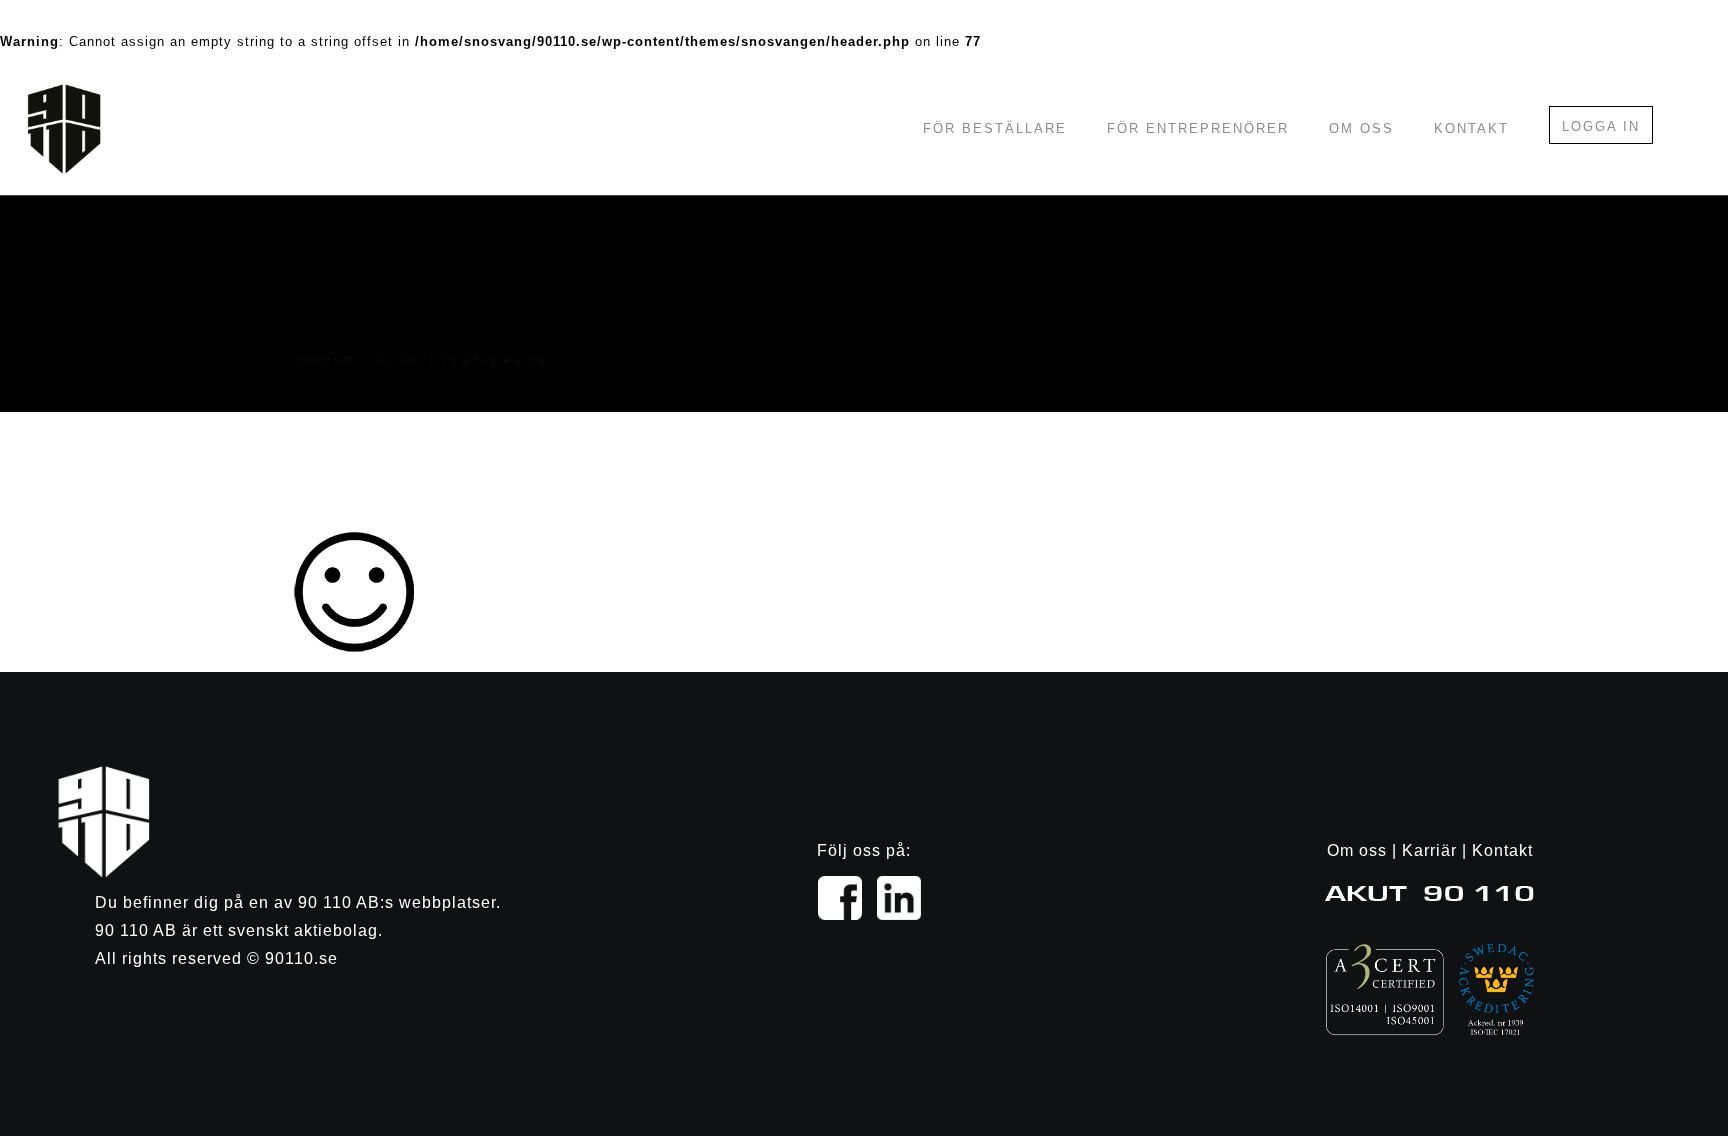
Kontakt (1471, 128)
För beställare (995, 128)
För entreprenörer (1198, 128)
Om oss (1361, 128)
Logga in (1601, 126)
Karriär (1429, 850)
